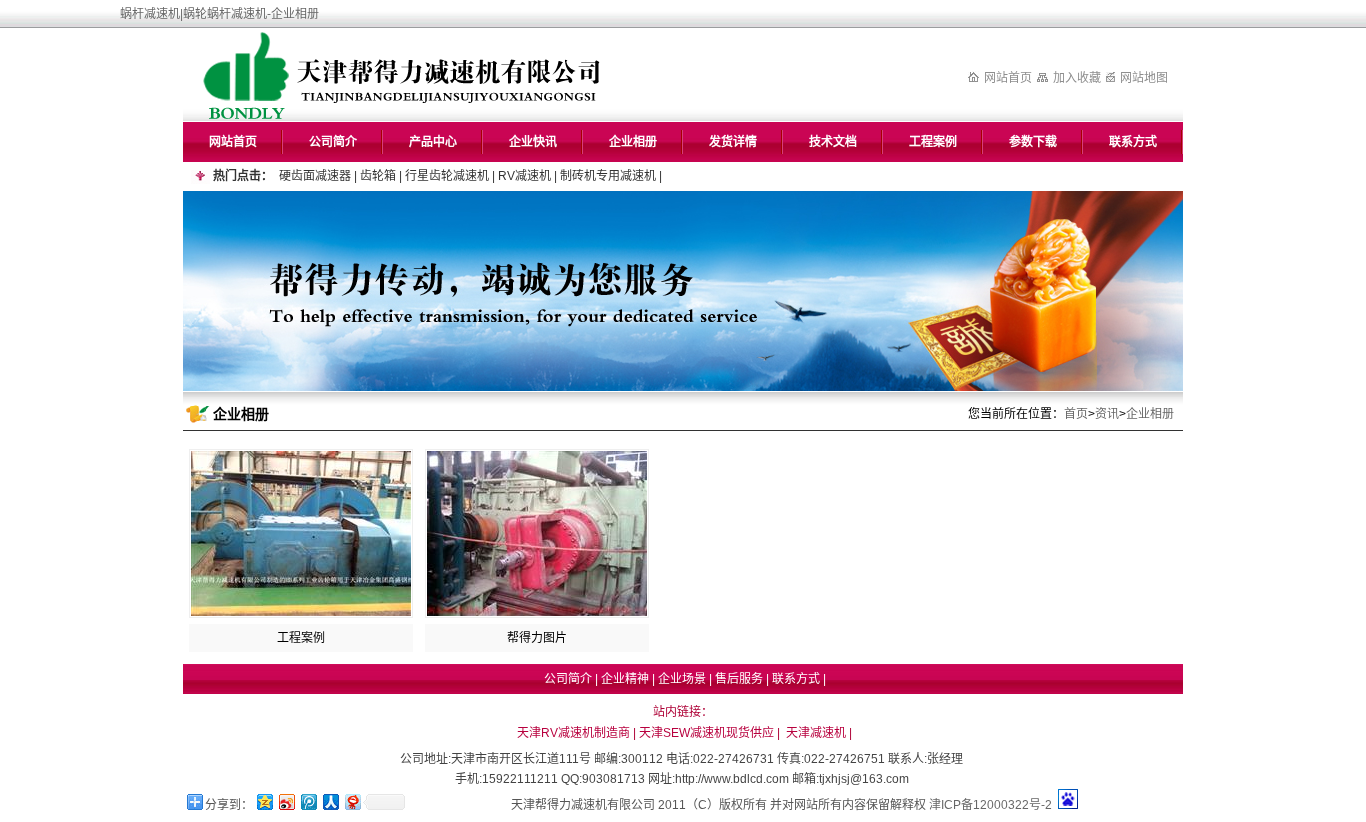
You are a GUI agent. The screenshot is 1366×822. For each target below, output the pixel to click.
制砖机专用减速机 (608, 176)
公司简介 (333, 142)
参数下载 (1033, 142)
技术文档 (833, 142)
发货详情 (733, 142)
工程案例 (933, 142)
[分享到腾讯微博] (308, 801)
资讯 (1107, 414)
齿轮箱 (378, 176)
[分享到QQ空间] (264, 801)
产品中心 (433, 142)
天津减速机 (816, 733)
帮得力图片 (537, 638)
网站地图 (1144, 78)
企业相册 (633, 142)
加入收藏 (1077, 78)
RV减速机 (524, 176)
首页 (1076, 414)
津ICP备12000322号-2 (990, 805)
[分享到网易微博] (352, 801)
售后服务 (739, 679)
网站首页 (1008, 78)
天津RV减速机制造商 (573, 733)
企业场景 (682, 679)
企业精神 (625, 679)
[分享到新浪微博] (286, 801)
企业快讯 (533, 142)
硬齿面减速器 (315, 176)
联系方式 (1133, 142)
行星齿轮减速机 (447, 176)
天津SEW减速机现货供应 (706, 733)
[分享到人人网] (330, 801)
